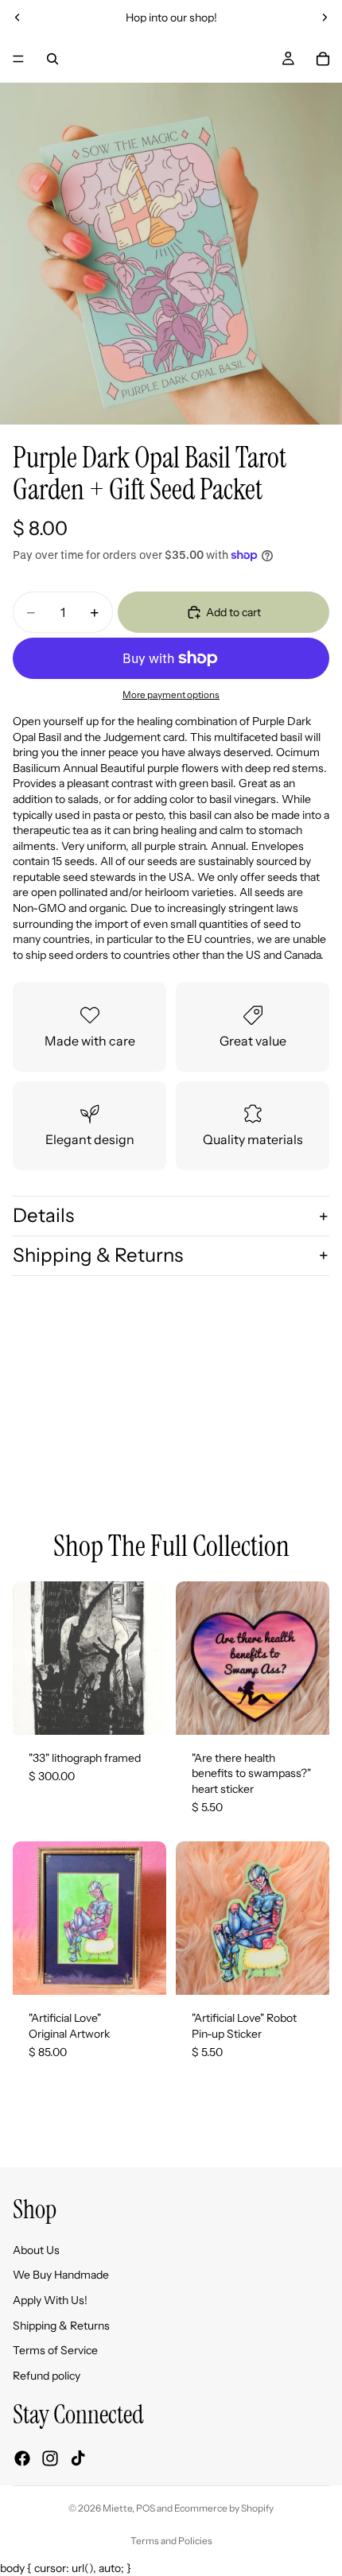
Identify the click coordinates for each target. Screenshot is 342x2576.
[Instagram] (50, 2458)
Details (43, 1215)
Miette (117, 2508)
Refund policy (47, 2376)
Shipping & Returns (98, 1255)
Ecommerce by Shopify (224, 2508)
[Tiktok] (78, 2458)
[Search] (52, 59)
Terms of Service (55, 2350)
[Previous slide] (17, 17)
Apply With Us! (50, 2300)
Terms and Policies (171, 2541)
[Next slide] (325, 17)
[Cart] (323, 59)
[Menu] (18, 59)
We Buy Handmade (61, 2275)
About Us (36, 2250)
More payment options (171, 695)
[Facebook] (22, 2458)
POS (146, 2508)
